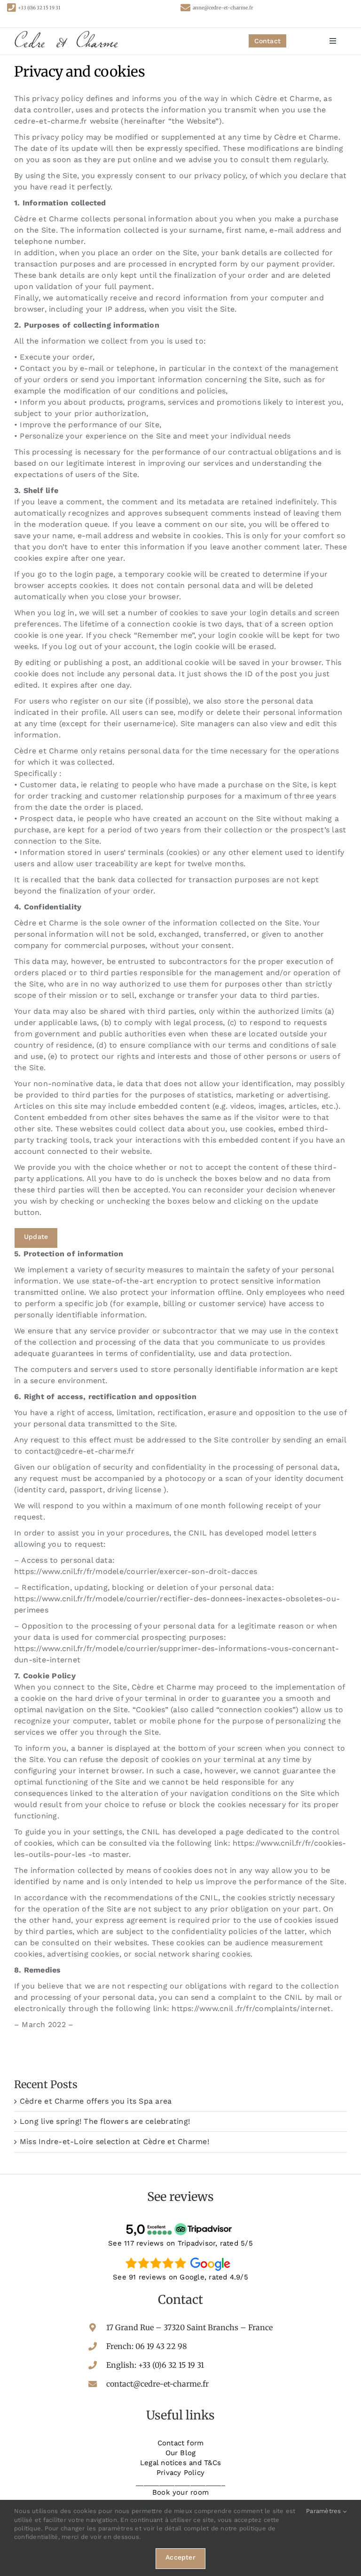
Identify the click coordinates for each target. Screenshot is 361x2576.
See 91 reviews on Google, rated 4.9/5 (180, 2277)
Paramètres (325, 2511)
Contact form (181, 2443)
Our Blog (181, 2453)
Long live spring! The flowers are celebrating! (105, 2121)
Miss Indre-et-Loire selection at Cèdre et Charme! (114, 2141)
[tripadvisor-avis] (180, 2223)
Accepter (180, 2557)
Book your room (180, 2492)
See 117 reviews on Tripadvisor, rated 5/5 (180, 2243)
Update (36, 1237)
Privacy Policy (180, 2473)
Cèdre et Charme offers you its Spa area (96, 2101)
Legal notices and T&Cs (180, 2463)
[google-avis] (180, 2257)
